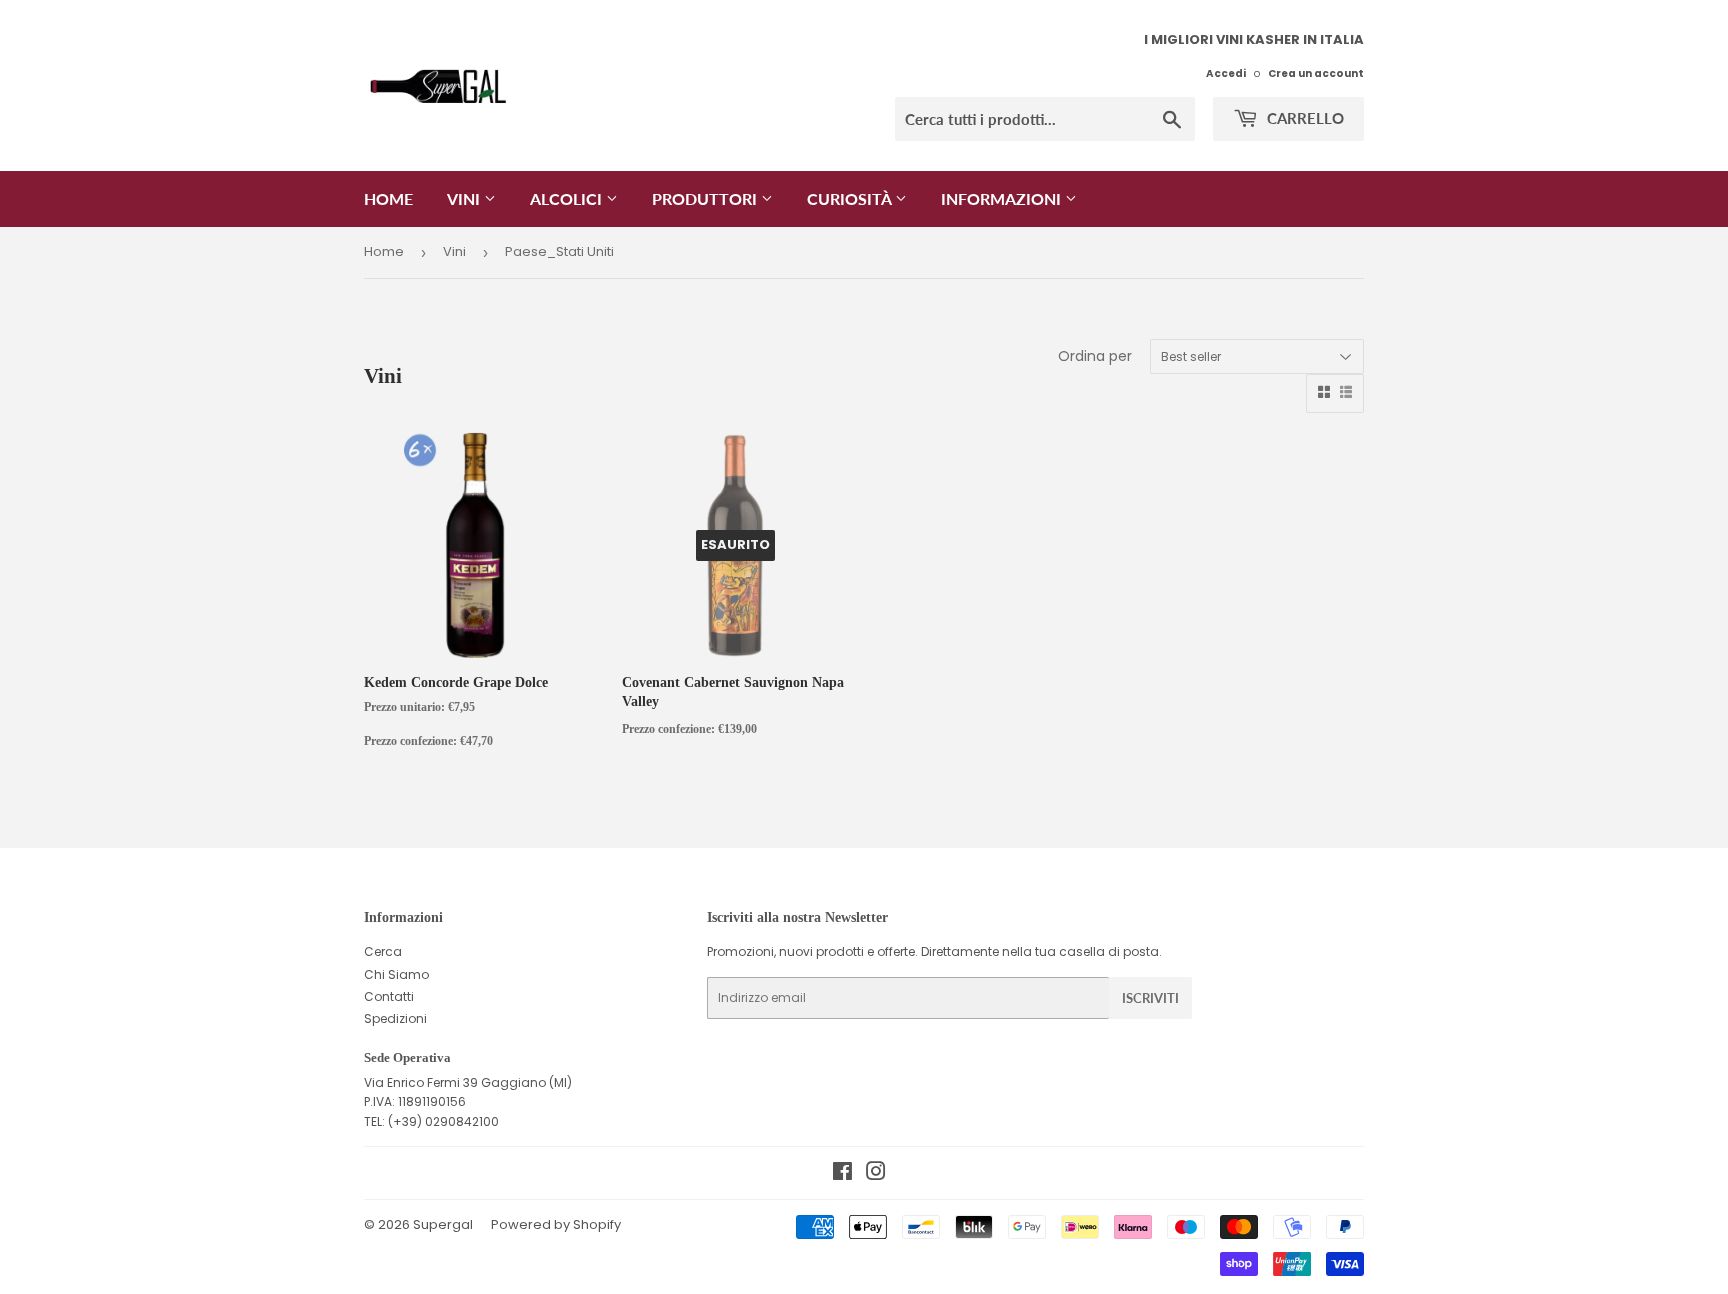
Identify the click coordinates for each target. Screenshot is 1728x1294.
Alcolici (568, 198)
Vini (465, 198)
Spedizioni (395, 1018)
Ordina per (1095, 356)
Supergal (443, 1224)
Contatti (389, 996)
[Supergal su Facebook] (842, 1174)
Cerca (383, 951)
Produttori (706, 198)
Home (388, 198)
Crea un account (1316, 73)
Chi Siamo (396, 974)
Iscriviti (1150, 998)
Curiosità (851, 198)
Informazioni (1003, 198)
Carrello (1303, 118)
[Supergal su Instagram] (876, 1174)
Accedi (1226, 73)
